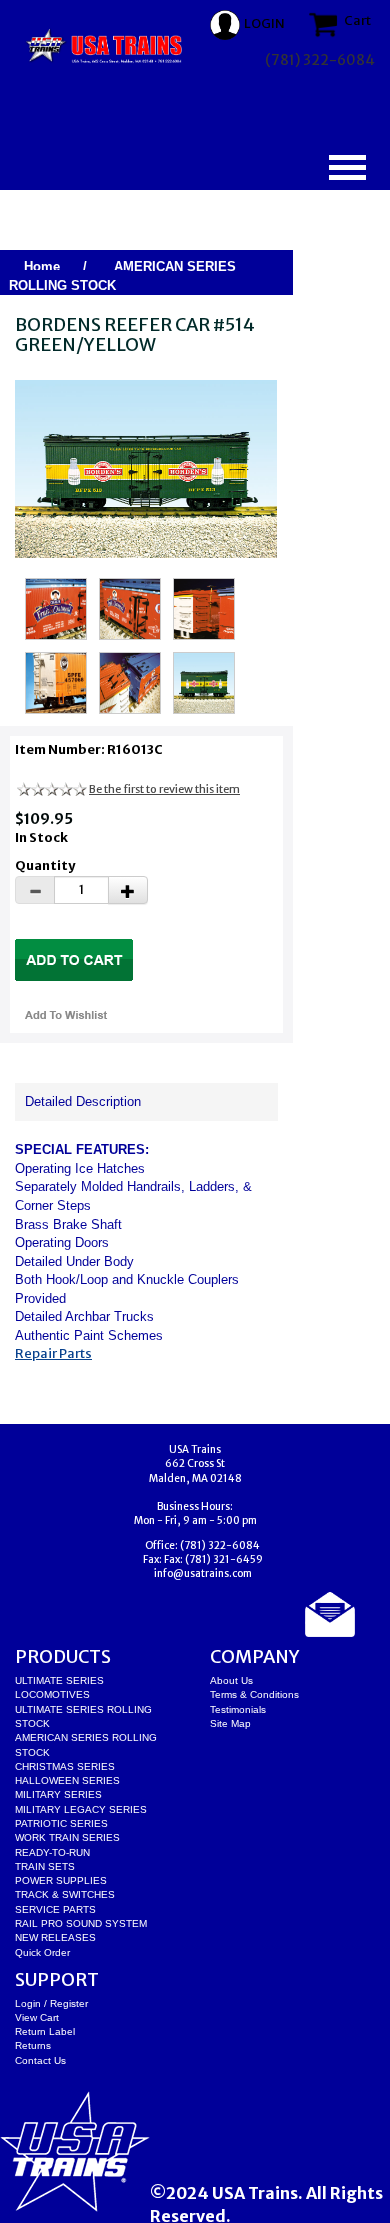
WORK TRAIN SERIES (67, 1837)
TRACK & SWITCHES (65, 1894)
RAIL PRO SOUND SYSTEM (81, 1923)
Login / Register (51, 2003)
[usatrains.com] (105, 46)
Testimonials (238, 1709)
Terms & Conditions (254, 1694)
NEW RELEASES (55, 1937)
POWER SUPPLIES (61, 1880)
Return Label (45, 2031)
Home (42, 266)
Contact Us (40, 2060)
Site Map (230, 1723)
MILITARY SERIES (58, 1794)
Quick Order (42, 1952)
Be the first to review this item (164, 789)
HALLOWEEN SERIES (67, 1780)
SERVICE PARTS (55, 1909)
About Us (231, 1680)
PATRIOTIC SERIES (61, 1823)
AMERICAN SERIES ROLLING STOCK (122, 276)
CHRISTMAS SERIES (65, 1766)
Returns (33, 2045)
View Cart (37, 2017)
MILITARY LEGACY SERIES (81, 1809)
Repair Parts (53, 1353)
